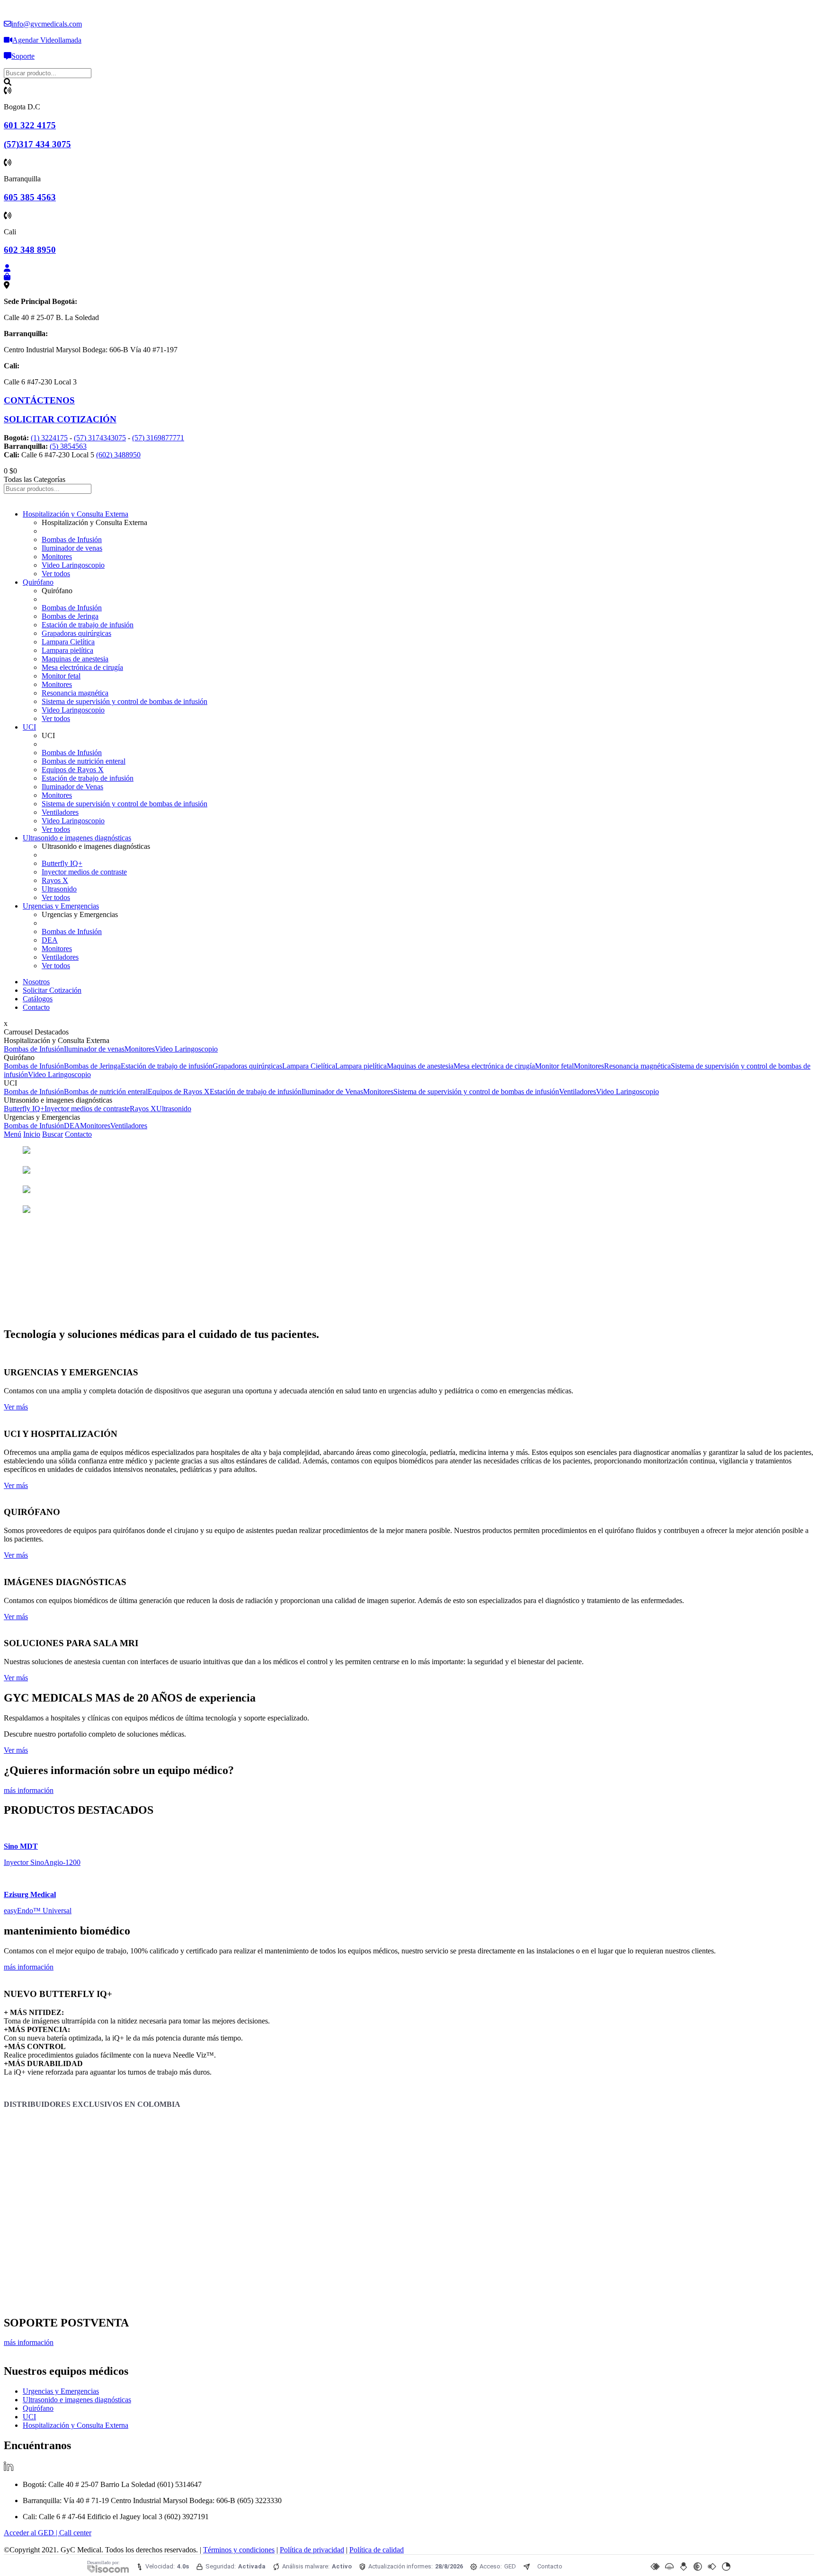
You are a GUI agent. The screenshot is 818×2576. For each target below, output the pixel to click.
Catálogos (38, 999)
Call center (75, 2533)
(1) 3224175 (49, 438)
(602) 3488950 (118, 455)
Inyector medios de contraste (84, 872)
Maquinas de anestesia (75, 659)
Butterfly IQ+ (62, 863)
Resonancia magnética (75, 693)
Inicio (32, 1134)
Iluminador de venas (72, 548)
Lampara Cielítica (68, 642)
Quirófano (38, 582)
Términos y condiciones (239, 2550)
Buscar (53, 1134)
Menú (13, 1134)
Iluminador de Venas (72, 787)
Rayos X (55, 880)
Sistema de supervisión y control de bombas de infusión (124, 701)
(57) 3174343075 (100, 438)
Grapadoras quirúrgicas (76, 633)
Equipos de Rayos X (73, 770)
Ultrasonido (59, 889)
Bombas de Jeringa (70, 616)
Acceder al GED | (31, 2533)
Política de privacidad (312, 2550)
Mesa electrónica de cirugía (82, 667)
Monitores (57, 557)
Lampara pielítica (67, 650)
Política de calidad (377, 2550)
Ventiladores (60, 812)
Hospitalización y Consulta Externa (76, 514)
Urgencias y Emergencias (61, 906)
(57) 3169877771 (158, 438)
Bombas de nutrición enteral (84, 761)
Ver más (16, 1407)
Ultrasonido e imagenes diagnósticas (77, 838)
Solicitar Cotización (52, 990)
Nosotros (36, 982)
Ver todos (56, 574)
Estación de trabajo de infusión (88, 625)
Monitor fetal (61, 676)
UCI (29, 727)
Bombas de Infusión (72, 539)
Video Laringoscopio (73, 565)
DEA (50, 940)
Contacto (36, 1007)
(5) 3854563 (68, 446)
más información (29, 1790)
